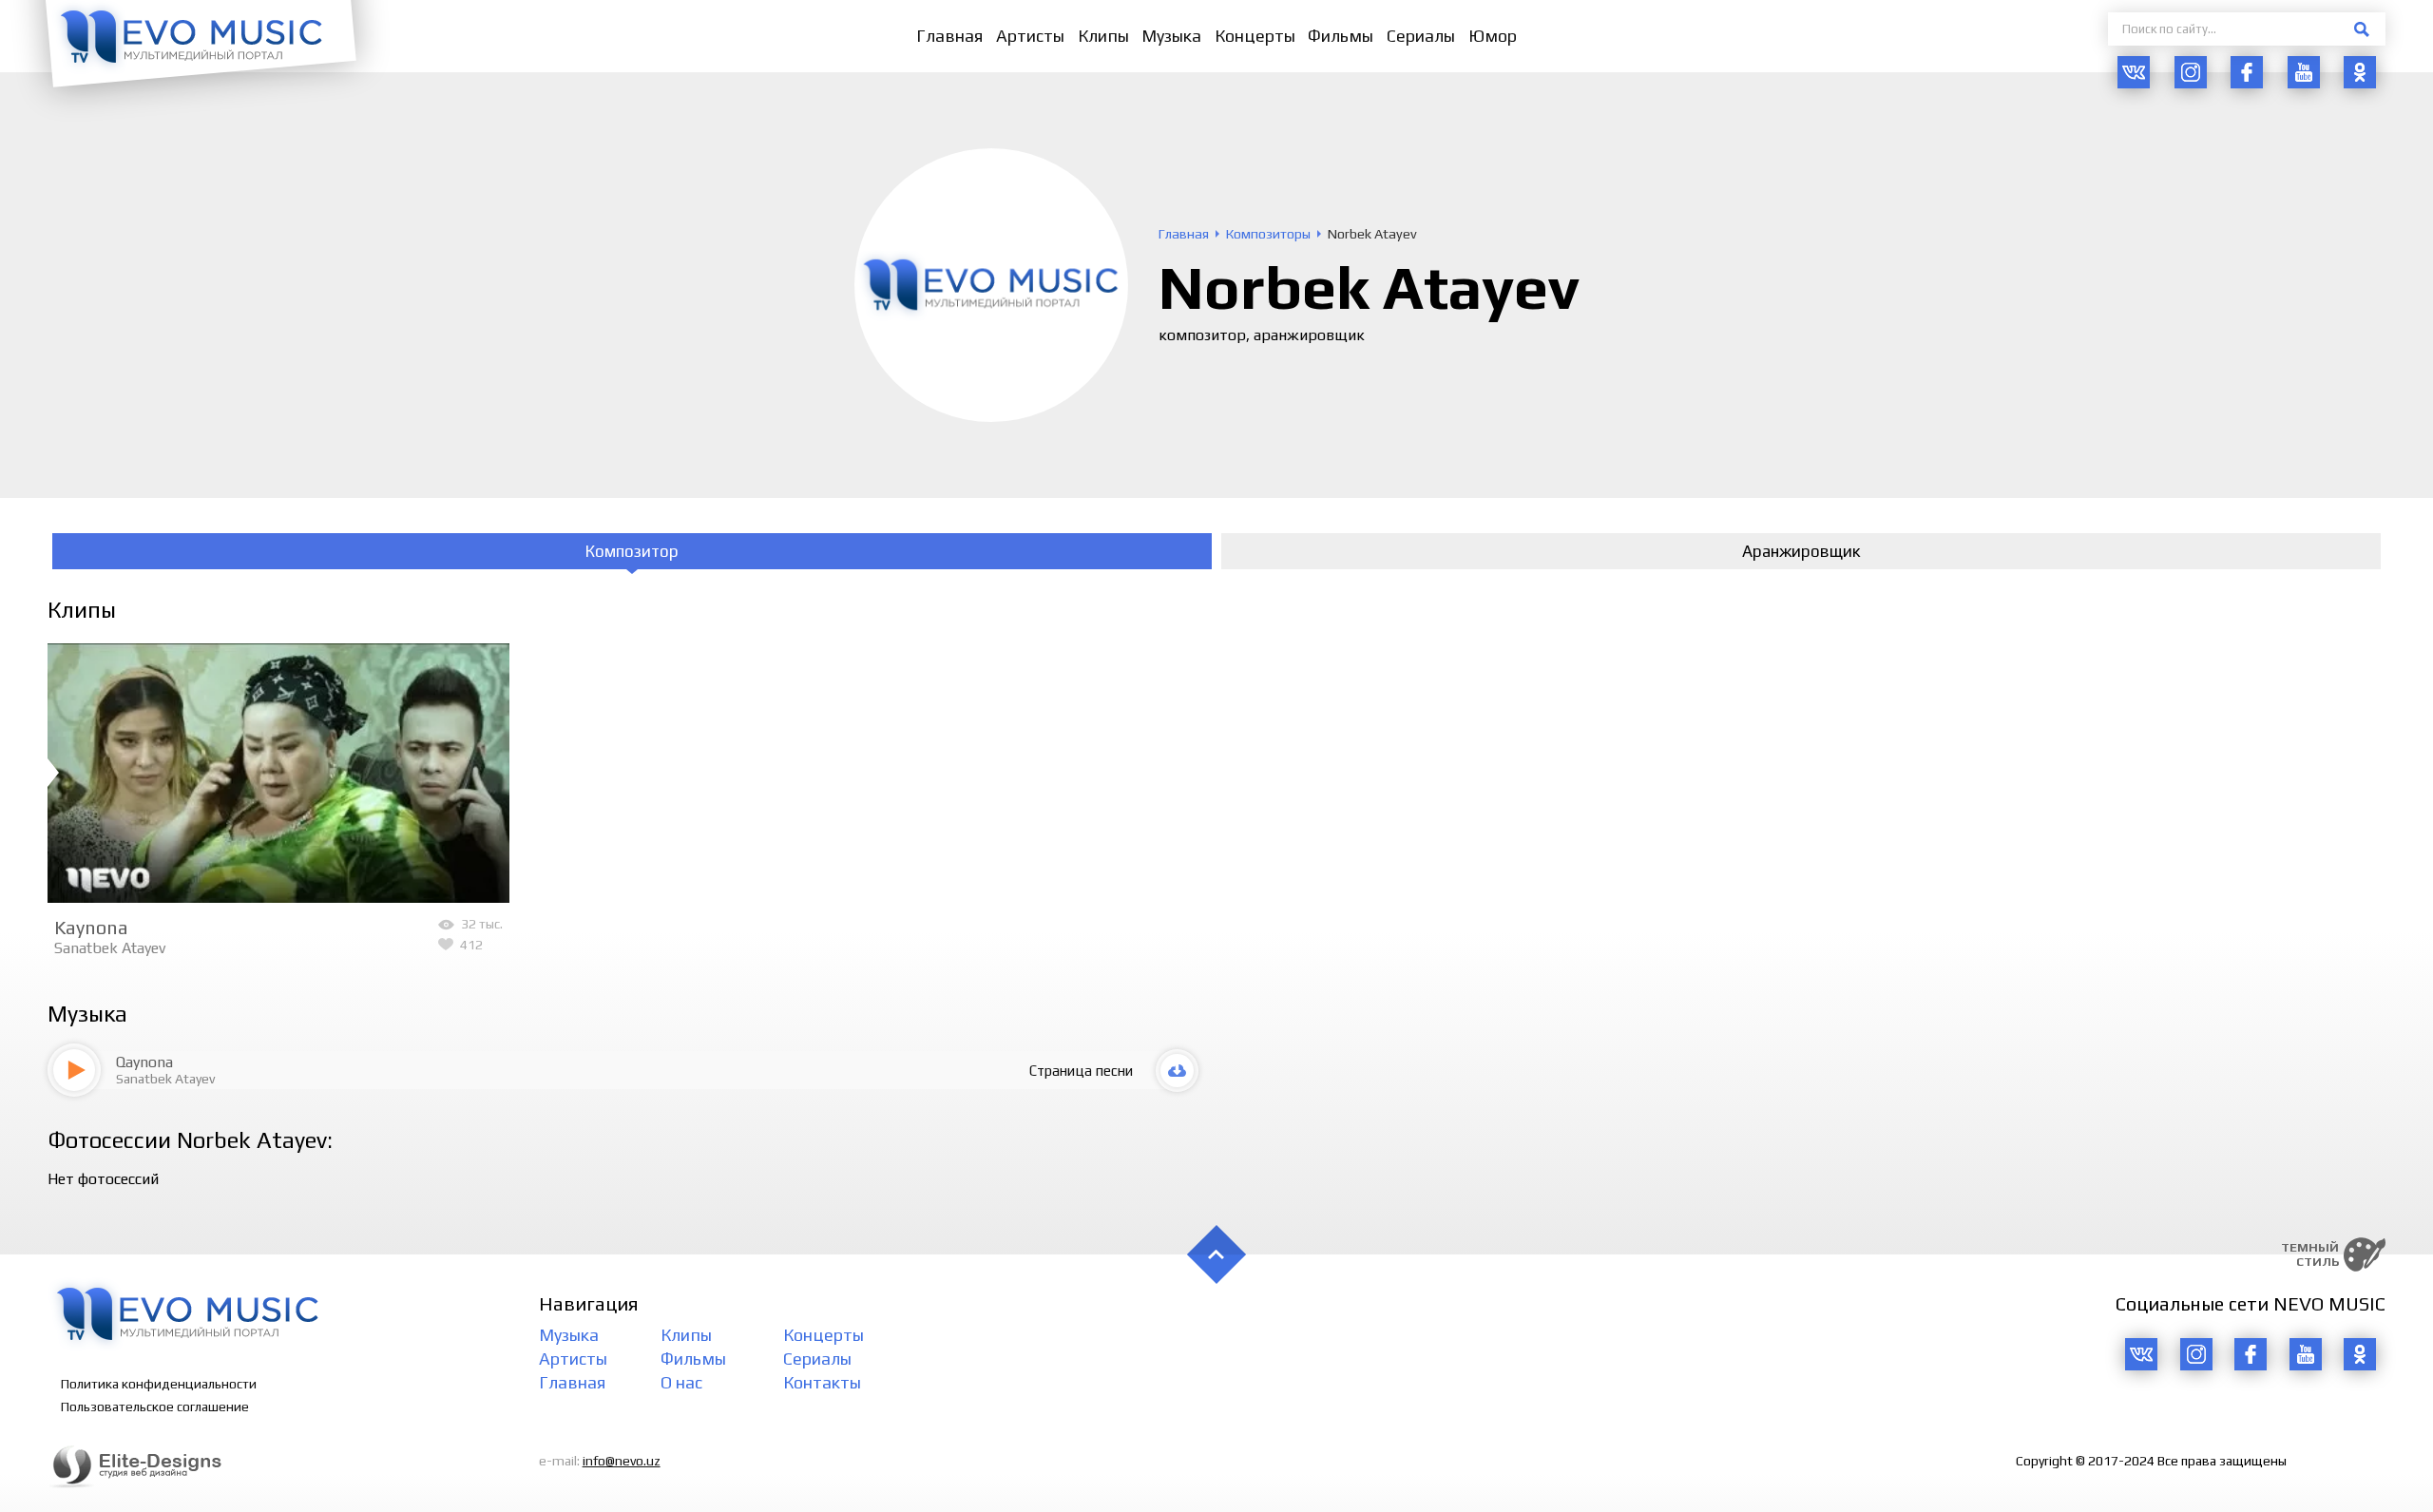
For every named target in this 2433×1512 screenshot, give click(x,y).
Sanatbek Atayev (110, 948)
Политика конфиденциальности (159, 1384)
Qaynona (144, 1062)
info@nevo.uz (622, 1461)
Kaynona (91, 927)
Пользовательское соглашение (155, 1407)
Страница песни (1081, 1071)
